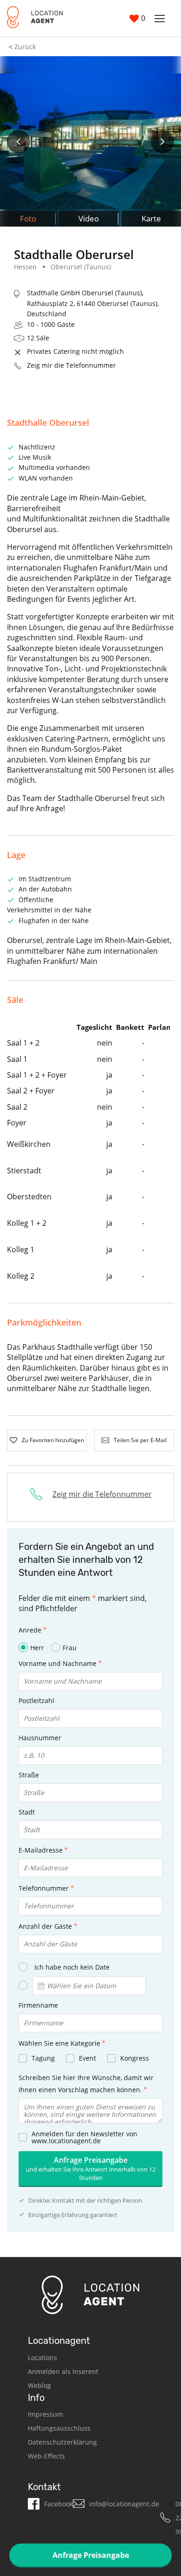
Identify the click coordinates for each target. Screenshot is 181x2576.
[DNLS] (35, 18)
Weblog (39, 2385)
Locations (42, 2358)
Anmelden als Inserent (63, 2371)
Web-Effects (46, 2456)
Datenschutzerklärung (62, 2442)
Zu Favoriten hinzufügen (53, 1440)
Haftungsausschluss (59, 2428)
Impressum (45, 2414)
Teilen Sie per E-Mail (140, 1440)
